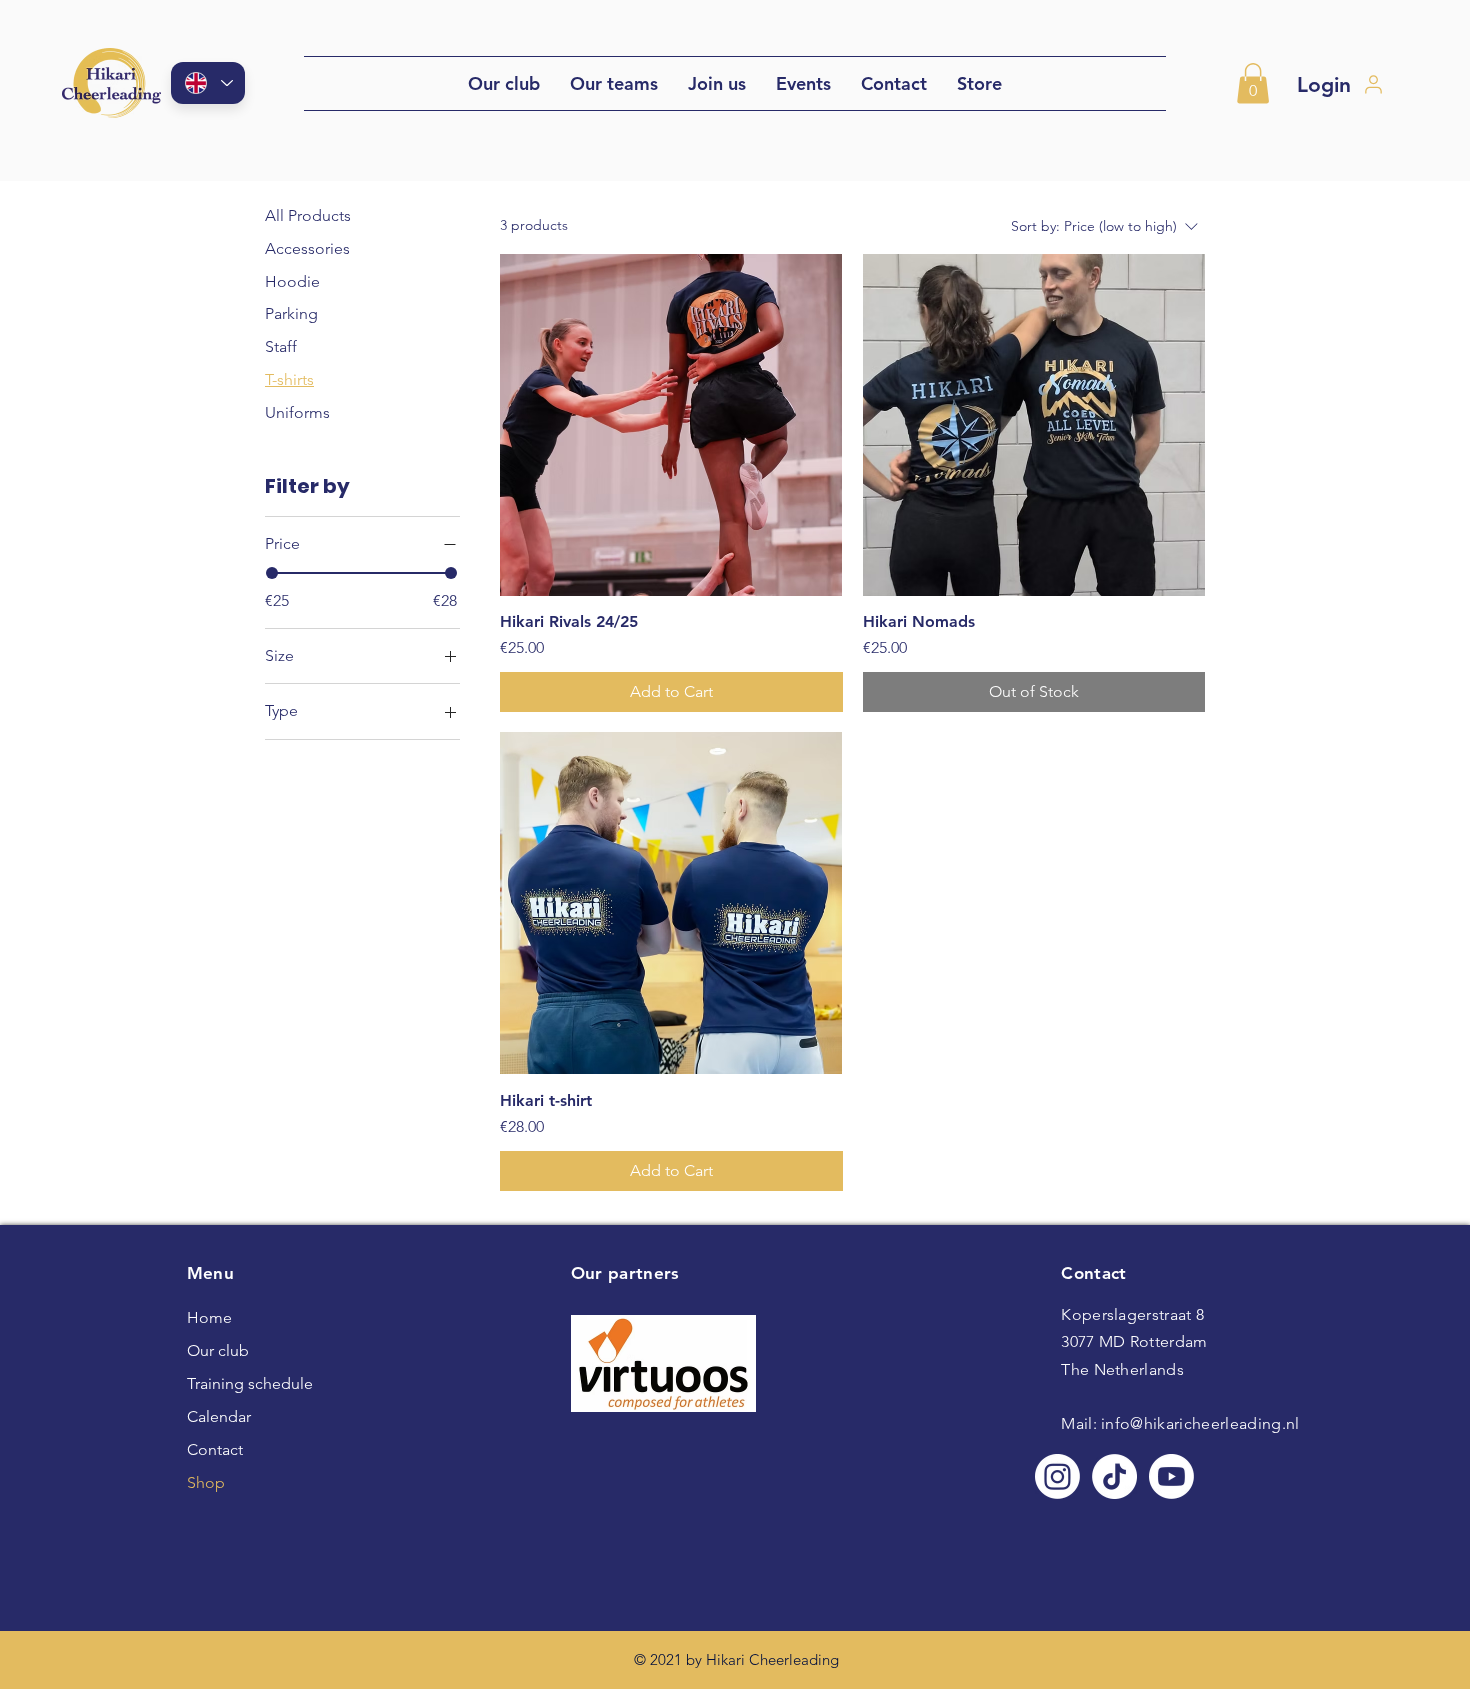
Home (209, 1317)
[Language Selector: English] (208, 83)
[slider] (272, 573)
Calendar (219, 1416)
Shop (206, 1482)
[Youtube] (1171, 1476)
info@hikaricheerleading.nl (1200, 1423)
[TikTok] (1114, 1476)
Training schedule (234, 1383)
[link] (1253, 83)
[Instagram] (1057, 1476)
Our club (218, 1350)
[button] (614, 83)
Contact (215, 1449)
